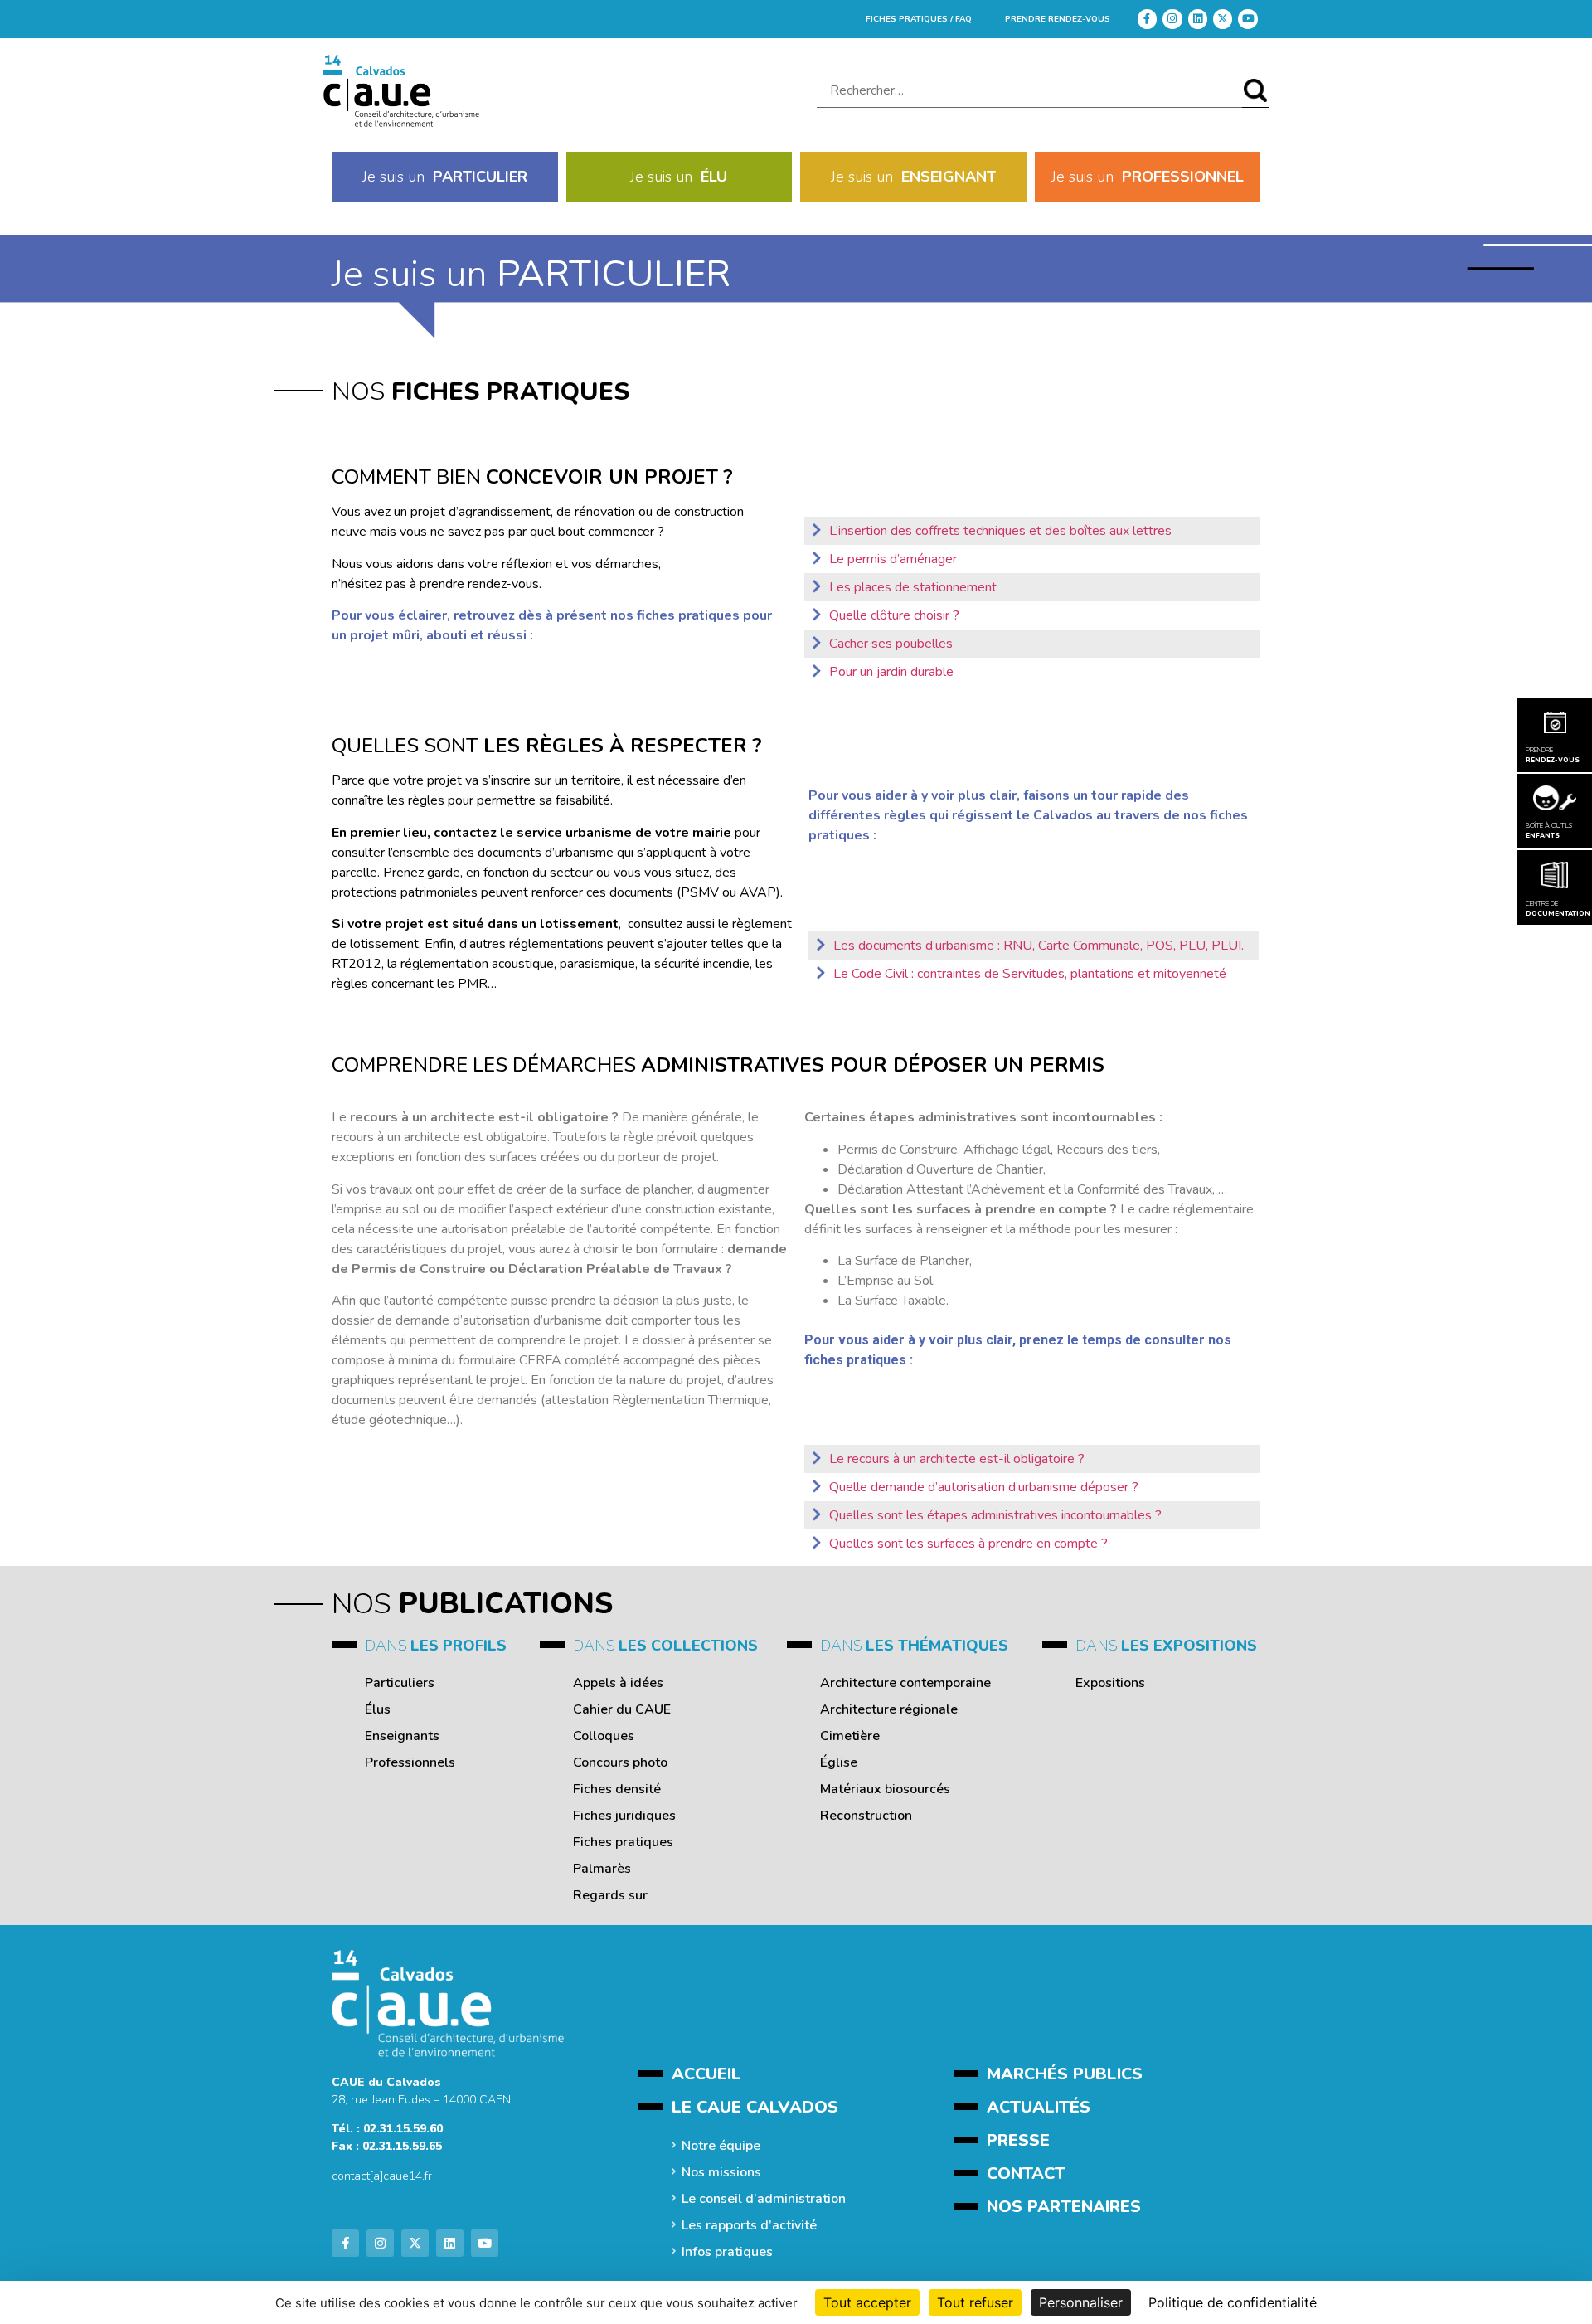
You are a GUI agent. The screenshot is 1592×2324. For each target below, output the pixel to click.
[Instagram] (1172, 19)
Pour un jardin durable (891, 672)
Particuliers (400, 1683)
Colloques (604, 1736)
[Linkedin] (1198, 19)
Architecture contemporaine (905, 1683)
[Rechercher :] (1029, 91)
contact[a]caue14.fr (382, 2176)
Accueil (706, 2074)
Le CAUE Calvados (755, 2107)
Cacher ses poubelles (891, 644)
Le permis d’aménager (893, 559)
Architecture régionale (889, 1709)
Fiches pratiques (623, 1842)
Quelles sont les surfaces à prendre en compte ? (968, 1544)
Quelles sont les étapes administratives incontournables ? (995, 1515)
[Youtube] (1247, 19)
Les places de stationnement (913, 587)
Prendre (1553, 755)
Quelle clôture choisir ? (894, 615)
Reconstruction (866, 1816)
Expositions (1110, 1683)
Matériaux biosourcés (885, 1789)
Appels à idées (618, 1683)
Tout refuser (975, 2302)
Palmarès (602, 1869)
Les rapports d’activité (749, 2225)
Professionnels (410, 1762)
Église (839, 1762)
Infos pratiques (727, 2252)
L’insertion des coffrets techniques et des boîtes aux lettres (1000, 531)
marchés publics (1065, 2074)
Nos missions (721, 2172)
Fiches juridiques (624, 1816)
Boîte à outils (1549, 831)
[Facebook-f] (1147, 19)
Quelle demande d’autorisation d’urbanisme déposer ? (984, 1487)
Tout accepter (867, 2302)
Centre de (1555, 909)
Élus (378, 1709)
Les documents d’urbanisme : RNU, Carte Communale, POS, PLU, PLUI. (1039, 946)
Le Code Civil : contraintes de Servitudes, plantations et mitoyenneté (1030, 974)
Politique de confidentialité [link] (1233, 2302)
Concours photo (620, 1762)
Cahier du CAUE (622, 1709)
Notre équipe (721, 2146)
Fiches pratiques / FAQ (919, 19)
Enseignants (402, 1736)
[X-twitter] (1223, 19)
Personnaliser (1081, 2302)
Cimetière (850, 1736)
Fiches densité (617, 1789)
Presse (1018, 2140)
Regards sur (610, 1895)
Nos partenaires (1064, 2207)
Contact (1026, 2173)
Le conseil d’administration (764, 2199)
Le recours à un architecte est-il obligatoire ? (957, 1459)
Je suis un (445, 177)
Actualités (1039, 2107)
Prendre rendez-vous (1058, 19)
